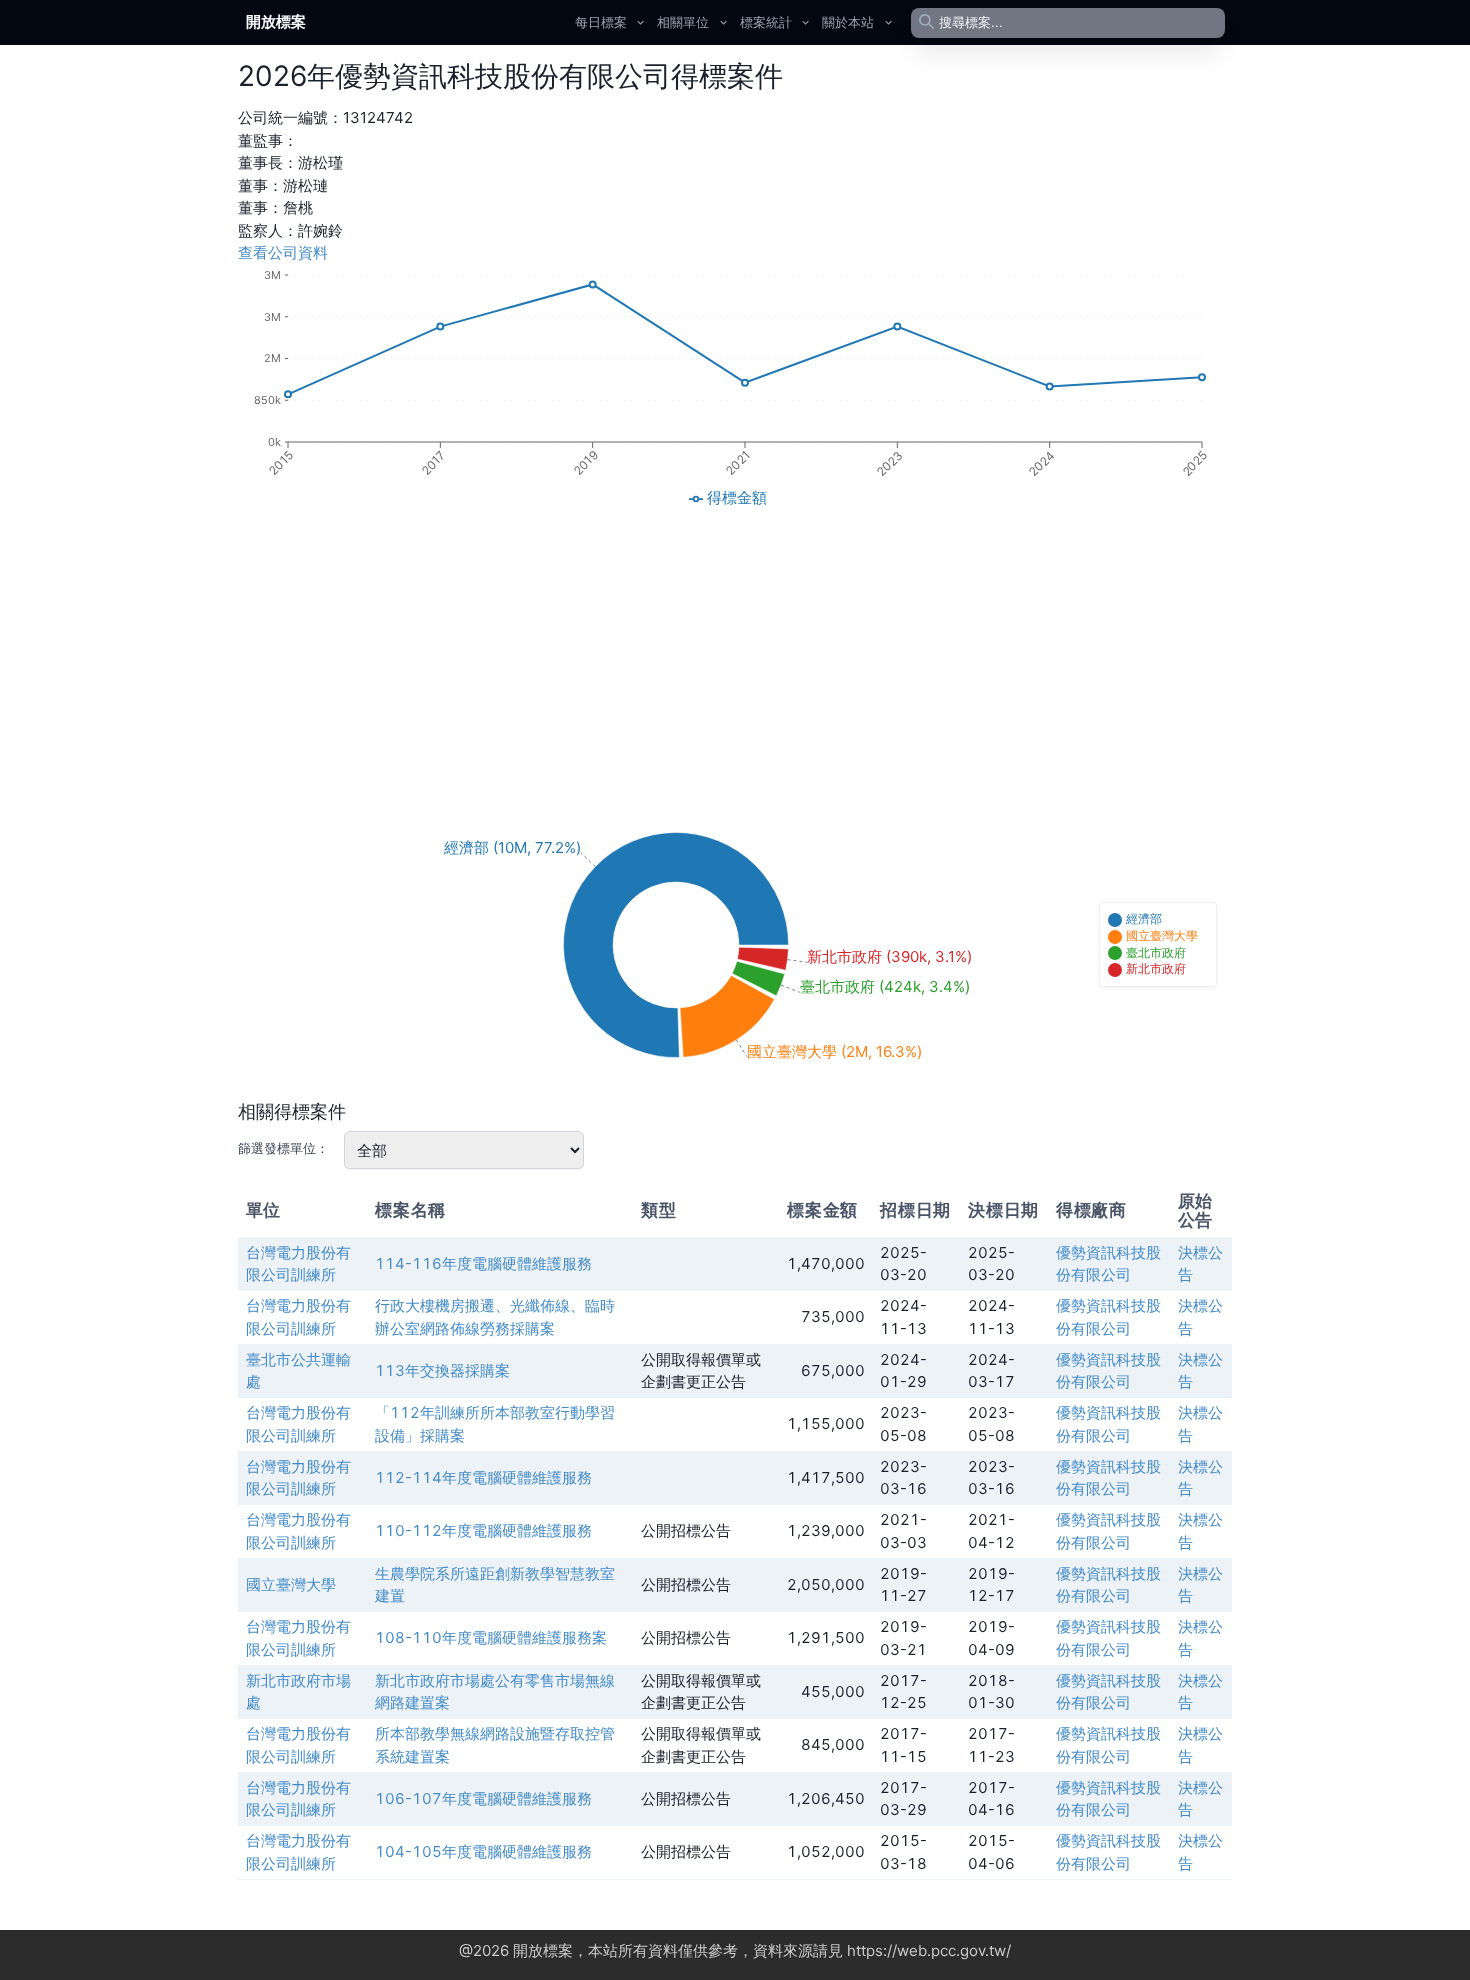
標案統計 (766, 22)
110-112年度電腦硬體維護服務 (483, 1530)
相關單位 (683, 22)
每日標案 (601, 22)
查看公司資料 (283, 252)
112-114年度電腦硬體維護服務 (483, 1477)
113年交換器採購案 (442, 1370)
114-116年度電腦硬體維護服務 (483, 1263)
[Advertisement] (735, 655)
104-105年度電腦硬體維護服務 (483, 1851)
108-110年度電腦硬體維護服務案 (491, 1637)
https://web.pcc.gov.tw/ (929, 1950)
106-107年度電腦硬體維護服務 (483, 1798)
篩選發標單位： (283, 1148)
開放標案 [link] (276, 21)
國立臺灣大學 (291, 1584)
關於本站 (848, 22)
